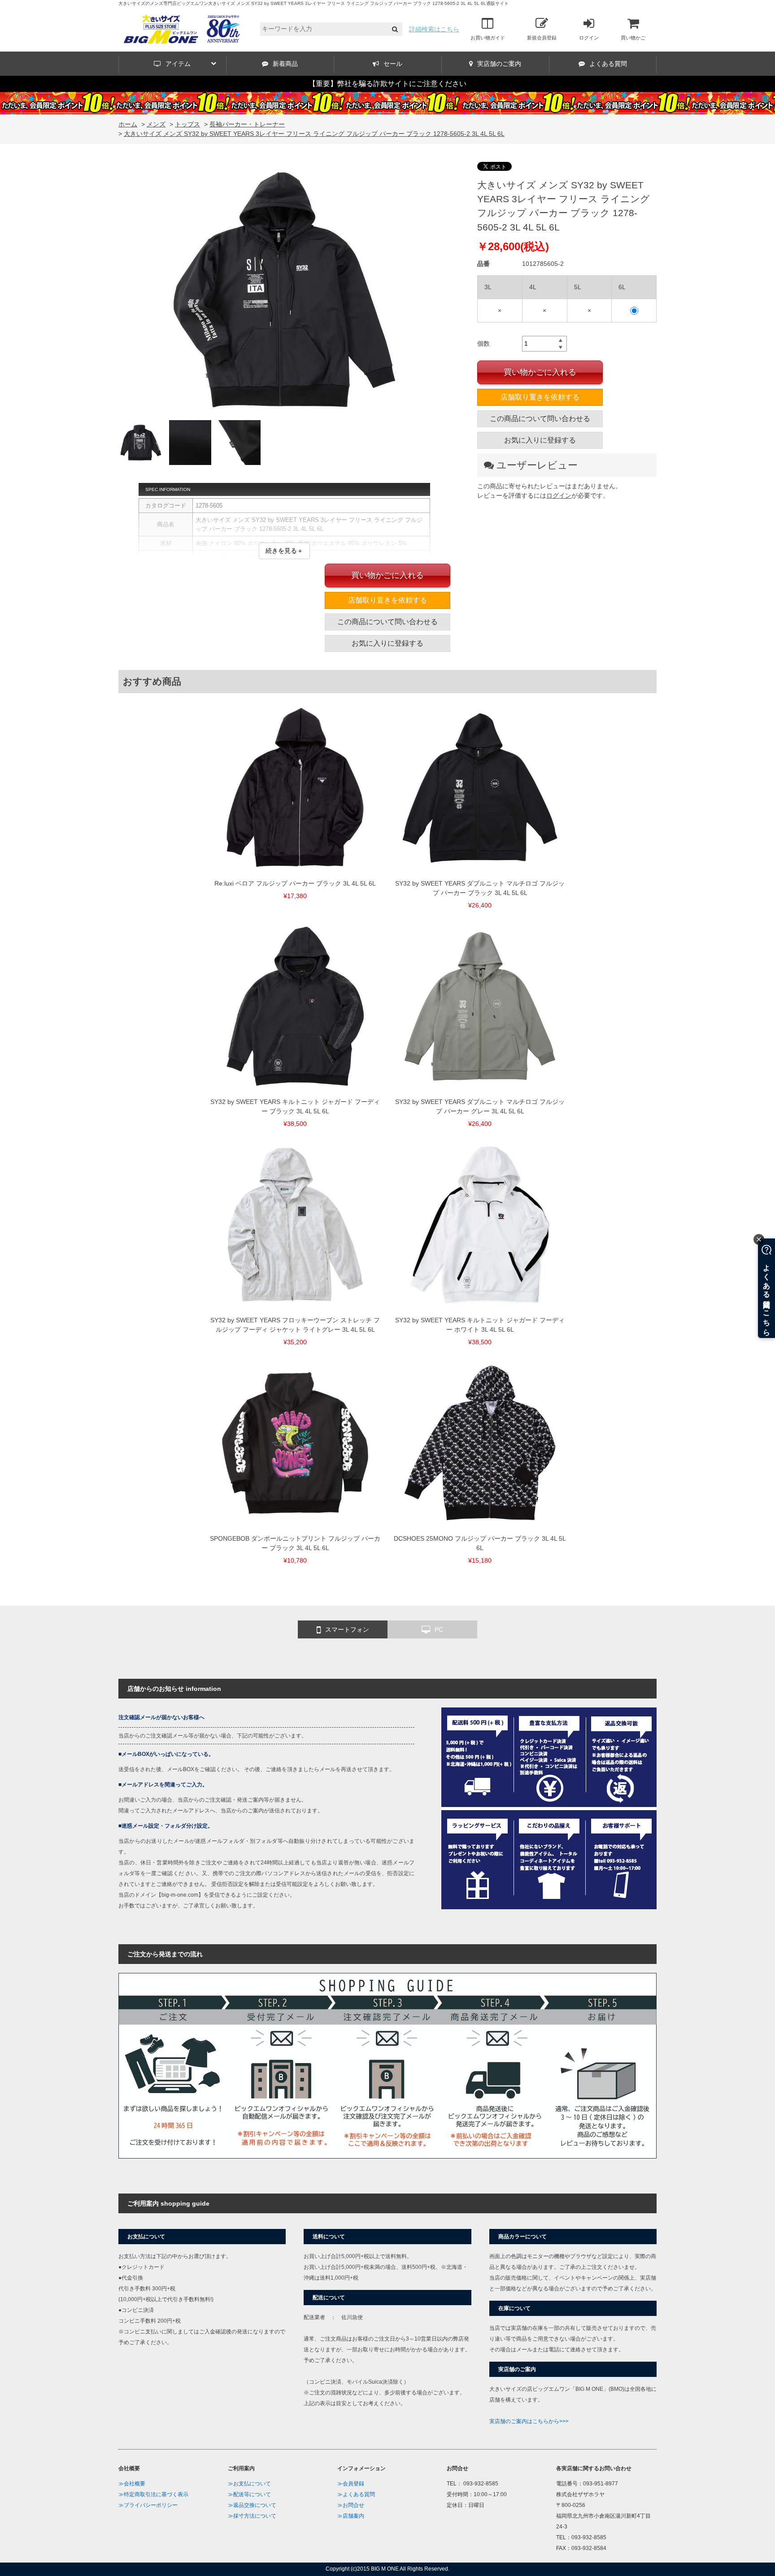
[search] (395, 29)
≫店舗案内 (351, 2516)
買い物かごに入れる (540, 372)
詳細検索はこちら (434, 29)
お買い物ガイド (488, 38)
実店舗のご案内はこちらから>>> (529, 2421)
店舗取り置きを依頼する (540, 397)
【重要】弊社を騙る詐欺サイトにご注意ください (387, 84)
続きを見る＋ (284, 551)
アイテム (178, 64)
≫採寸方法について (252, 2516)
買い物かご (633, 38)
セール (393, 64)
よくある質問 (608, 64)
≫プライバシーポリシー (148, 2505)
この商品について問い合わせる (540, 419)
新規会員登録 (542, 38)
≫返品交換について (252, 2505)
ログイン (589, 38)
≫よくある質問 (356, 2494)
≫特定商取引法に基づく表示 (153, 2494)
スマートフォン (347, 1629)
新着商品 (285, 64)
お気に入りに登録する (540, 440)
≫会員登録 (351, 2484)
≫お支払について (249, 2484)
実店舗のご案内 (499, 64)
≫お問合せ (351, 2505)
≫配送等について (249, 2494)
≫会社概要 (132, 2484)
